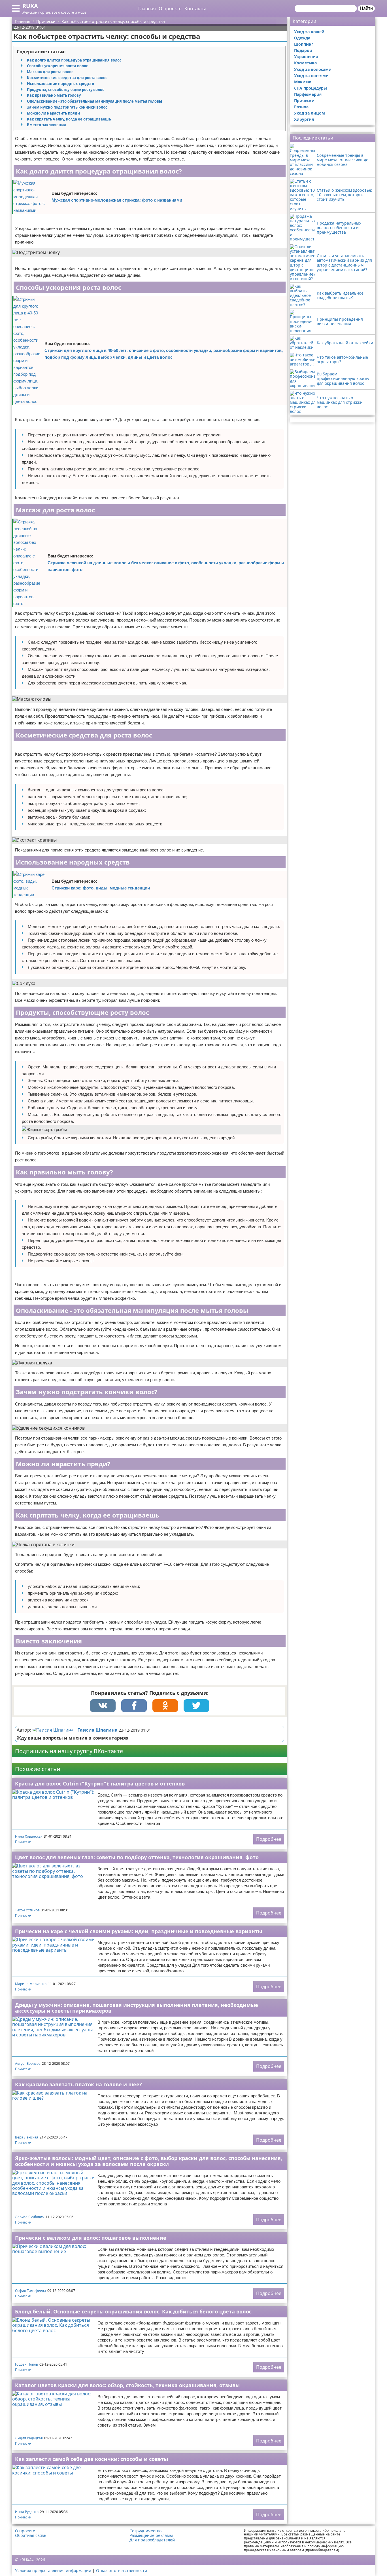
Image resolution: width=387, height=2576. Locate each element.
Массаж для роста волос (50, 72)
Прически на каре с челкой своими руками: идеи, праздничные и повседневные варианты (139, 1931)
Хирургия (304, 119)
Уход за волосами (313, 69)
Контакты (195, 9)
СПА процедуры (311, 88)
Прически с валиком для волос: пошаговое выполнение (91, 2238)
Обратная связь (31, 2535)
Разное (301, 107)
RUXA (30, 6)
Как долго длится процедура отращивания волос (74, 60)
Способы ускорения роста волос (58, 66)
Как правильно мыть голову (54, 95)
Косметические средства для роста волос (67, 78)
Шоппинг (304, 44)
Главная (147, 9)
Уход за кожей (309, 32)
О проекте (170, 9)
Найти (366, 8)
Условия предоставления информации (53, 2570)
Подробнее (269, 1839)
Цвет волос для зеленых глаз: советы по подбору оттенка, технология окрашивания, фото (137, 1857)
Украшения (306, 57)
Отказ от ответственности (122, 2570)
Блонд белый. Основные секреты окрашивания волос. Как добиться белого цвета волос (133, 2311)
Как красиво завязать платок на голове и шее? (78, 2084)
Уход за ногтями (311, 76)
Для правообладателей (152, 2540)
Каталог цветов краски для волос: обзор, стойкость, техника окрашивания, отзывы (127, 2385)
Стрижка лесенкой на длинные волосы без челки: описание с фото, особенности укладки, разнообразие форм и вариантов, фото (166, 566)
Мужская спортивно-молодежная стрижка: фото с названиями (117, 200)
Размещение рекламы (151, 2535)
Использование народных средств (60, 84)
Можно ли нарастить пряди (53, 113)
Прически (23, 1842)
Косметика (305, 63)
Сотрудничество (145, 2531)
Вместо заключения (46, 125)
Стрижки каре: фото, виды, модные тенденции (101, 888)
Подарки (303, 50)
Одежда (302, 38)
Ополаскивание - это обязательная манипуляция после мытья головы (94, 101)
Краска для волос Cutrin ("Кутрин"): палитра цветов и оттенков (100, 1783)
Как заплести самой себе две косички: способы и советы (92, 2459)
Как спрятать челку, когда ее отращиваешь (69, 119)
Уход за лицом (310, 113)
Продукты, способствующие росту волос (66, 90)
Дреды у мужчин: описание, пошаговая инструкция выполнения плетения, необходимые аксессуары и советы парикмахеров (137, 2008)
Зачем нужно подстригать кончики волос (67, 107)
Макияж (303, 82)
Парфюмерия (308, 94)
